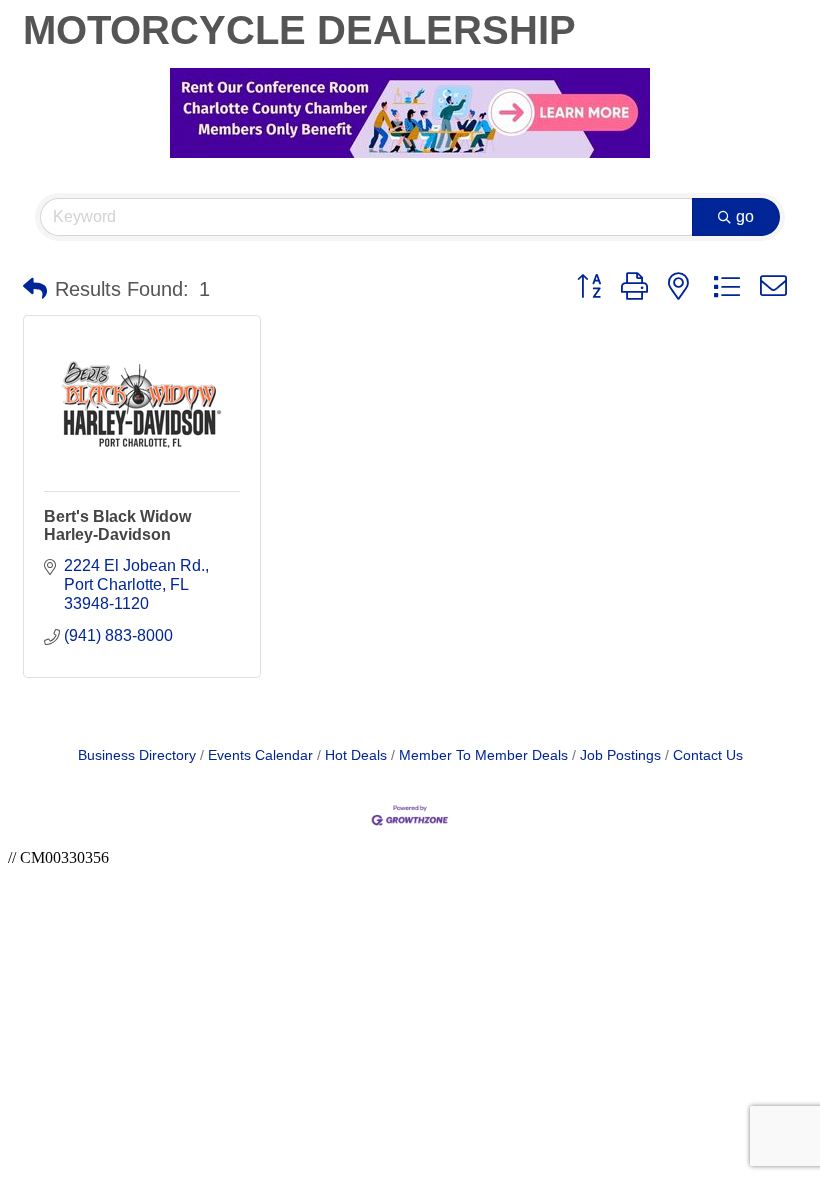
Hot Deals (356, 755)
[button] (35, 289)
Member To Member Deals (483, 755)
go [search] (745, 216)
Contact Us (708, 755)
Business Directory (137, 755)
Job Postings (620, 755)
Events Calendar (260, 755)
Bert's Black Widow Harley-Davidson (117, 525)
